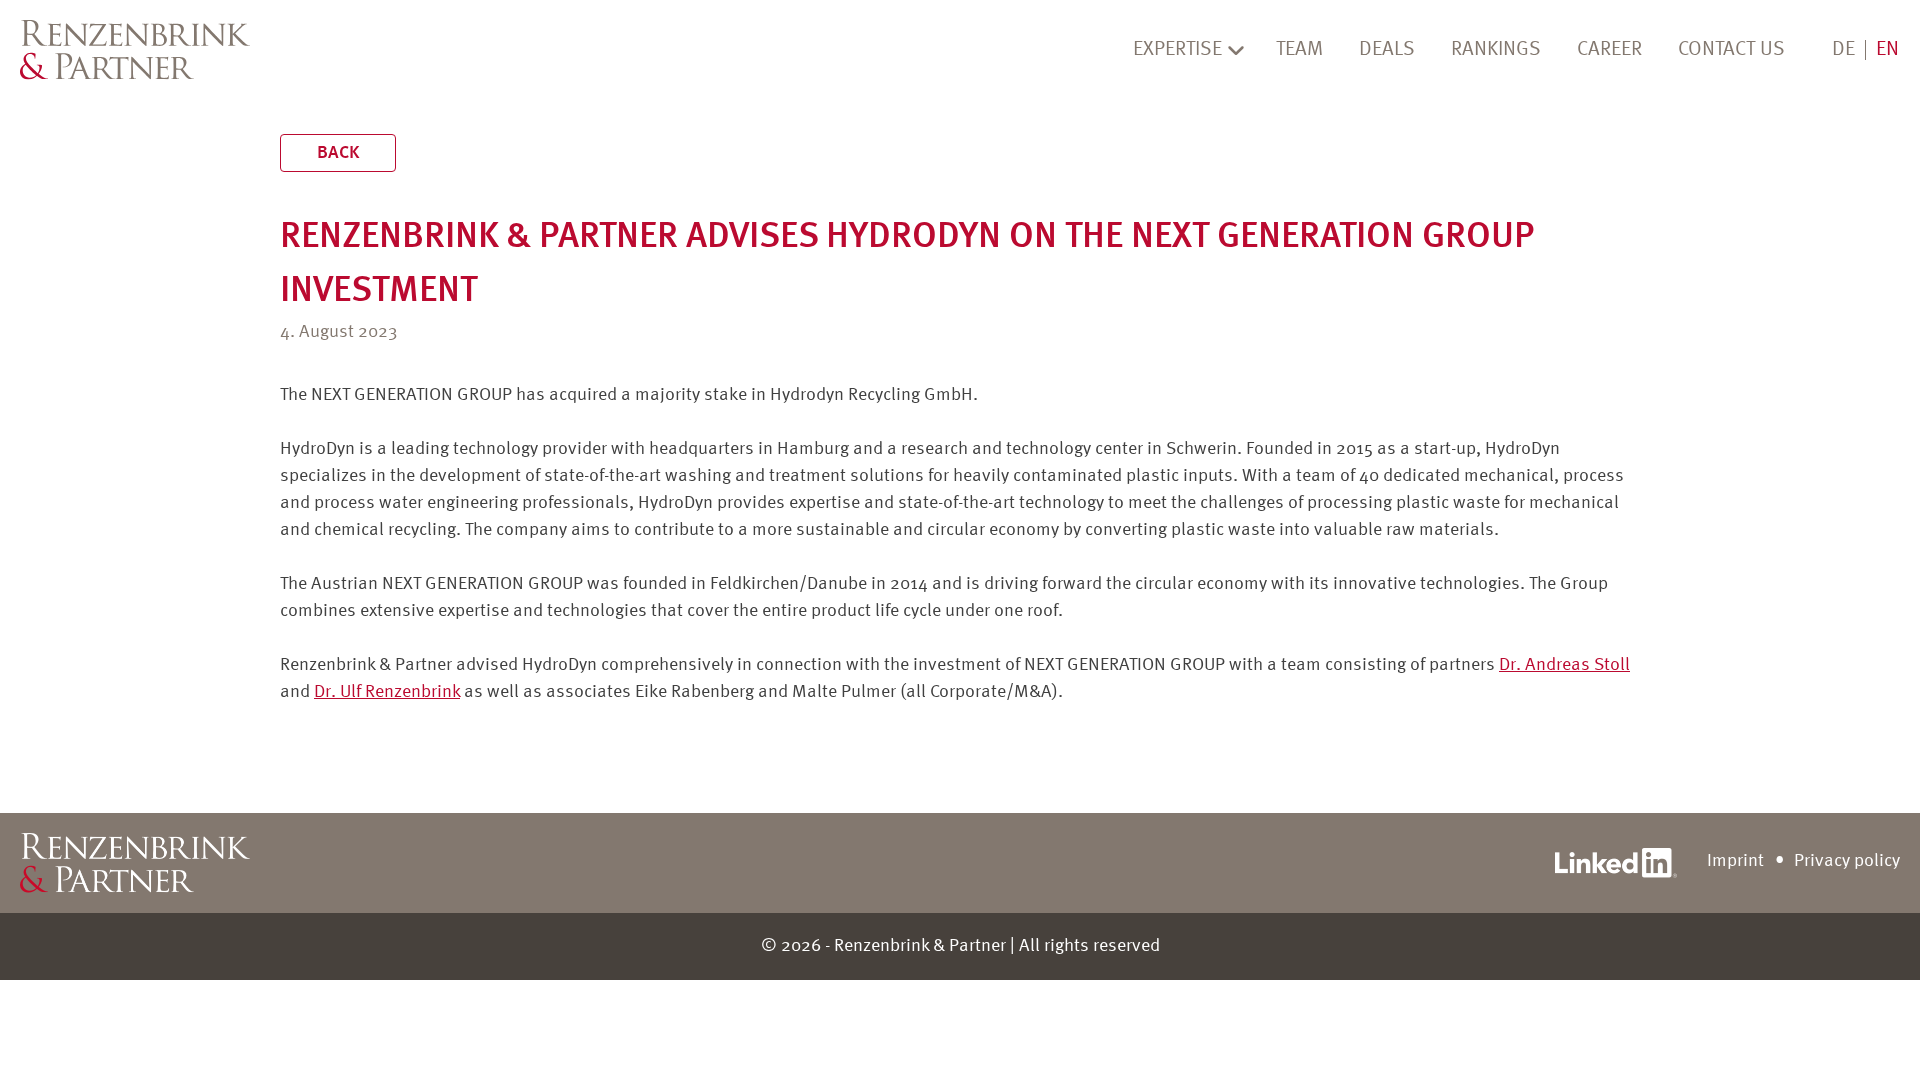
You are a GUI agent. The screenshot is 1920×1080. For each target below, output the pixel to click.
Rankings (1496, 50)
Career (1609, 50)
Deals (1387, 50)
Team (1299, 50)
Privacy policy (1847, 861)
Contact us (1731, 50)
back (338, 153)
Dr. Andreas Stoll (1564, 665)
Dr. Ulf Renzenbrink (387, 692)
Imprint (1735, 861)
